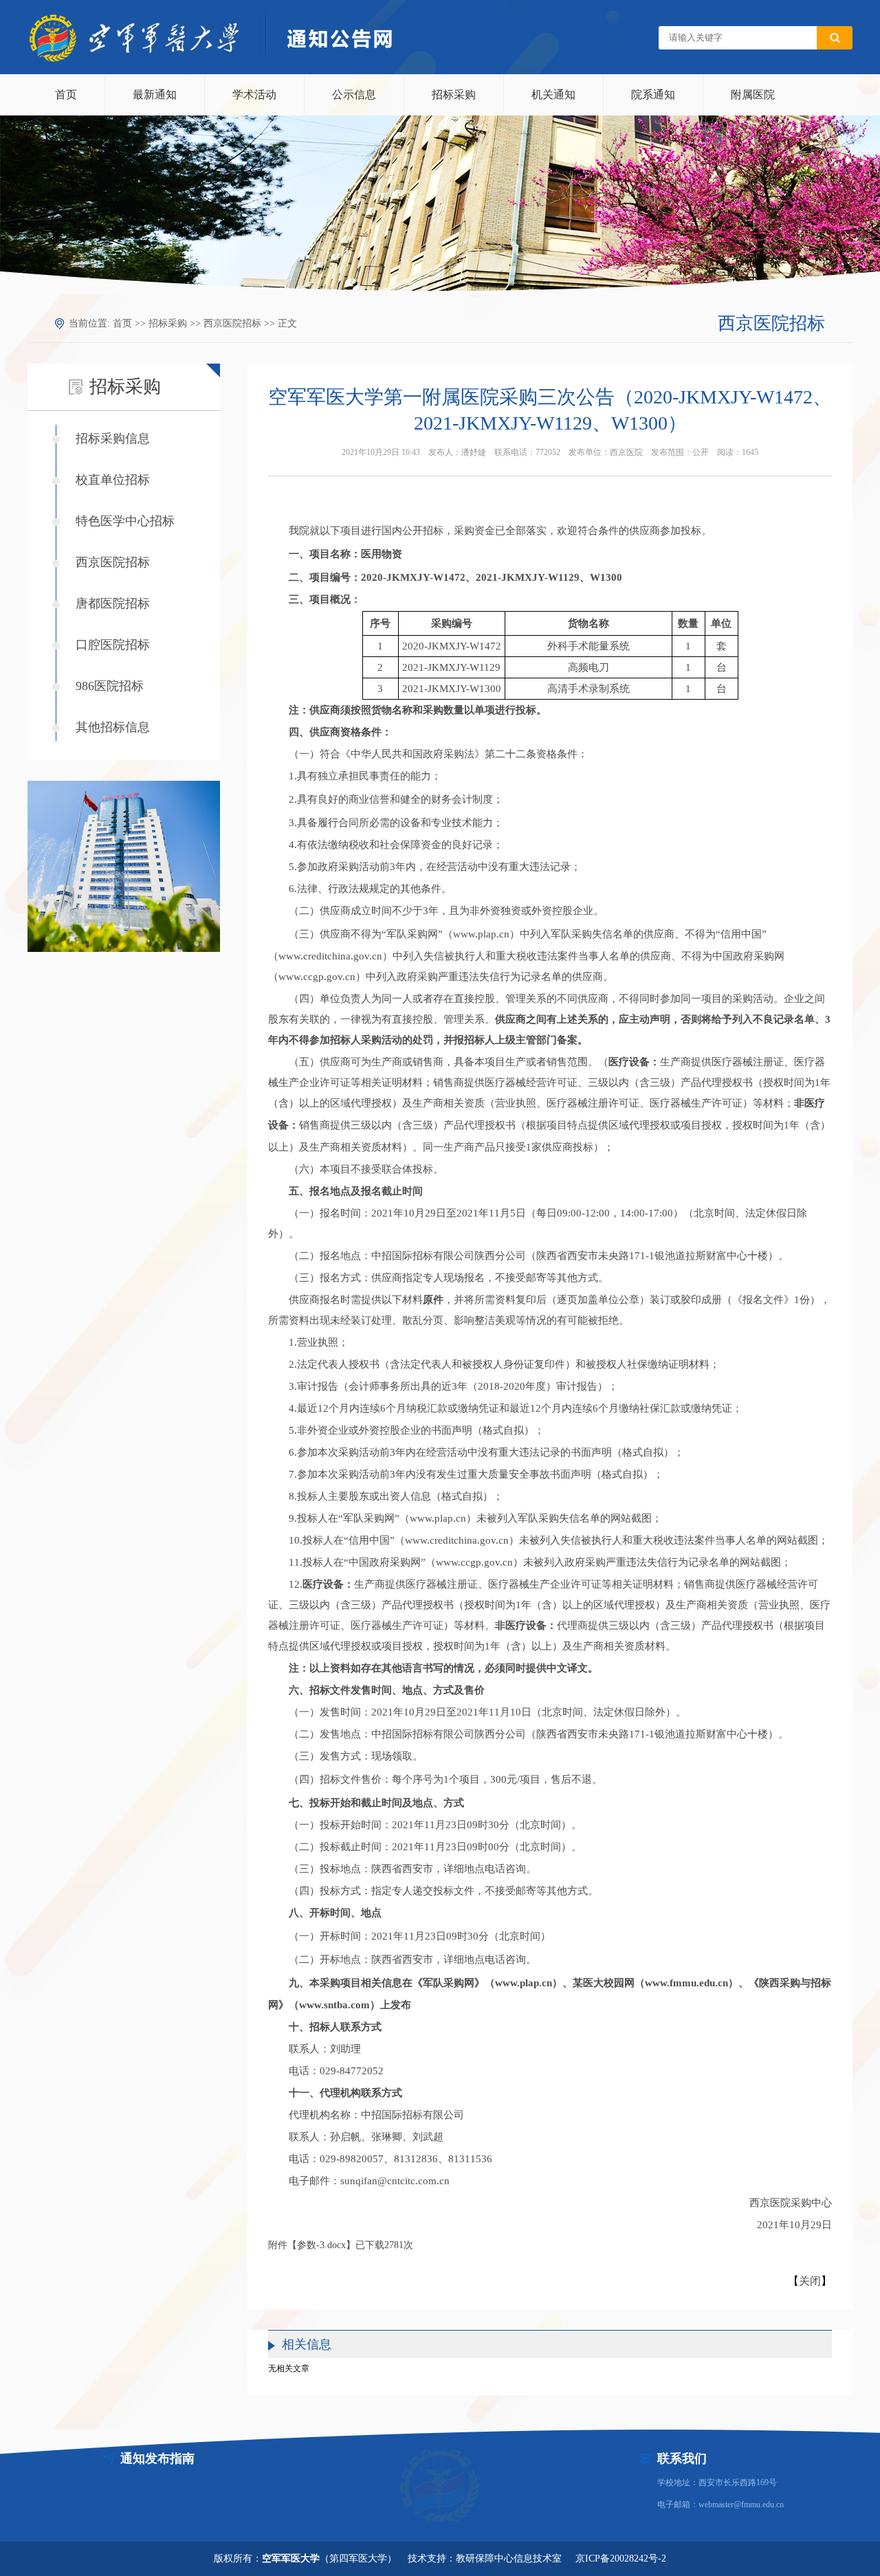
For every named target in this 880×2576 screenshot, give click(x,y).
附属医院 (753, 95)
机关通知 (553, 95)
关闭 (810, 2281)
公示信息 (354, 95)
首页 (66, 95)
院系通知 (653, 95)
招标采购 (454, 95)
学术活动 (254, 95)
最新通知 (155, 95)
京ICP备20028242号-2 (621, 2558)
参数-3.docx (321, 2245)
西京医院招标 (232, 323)
